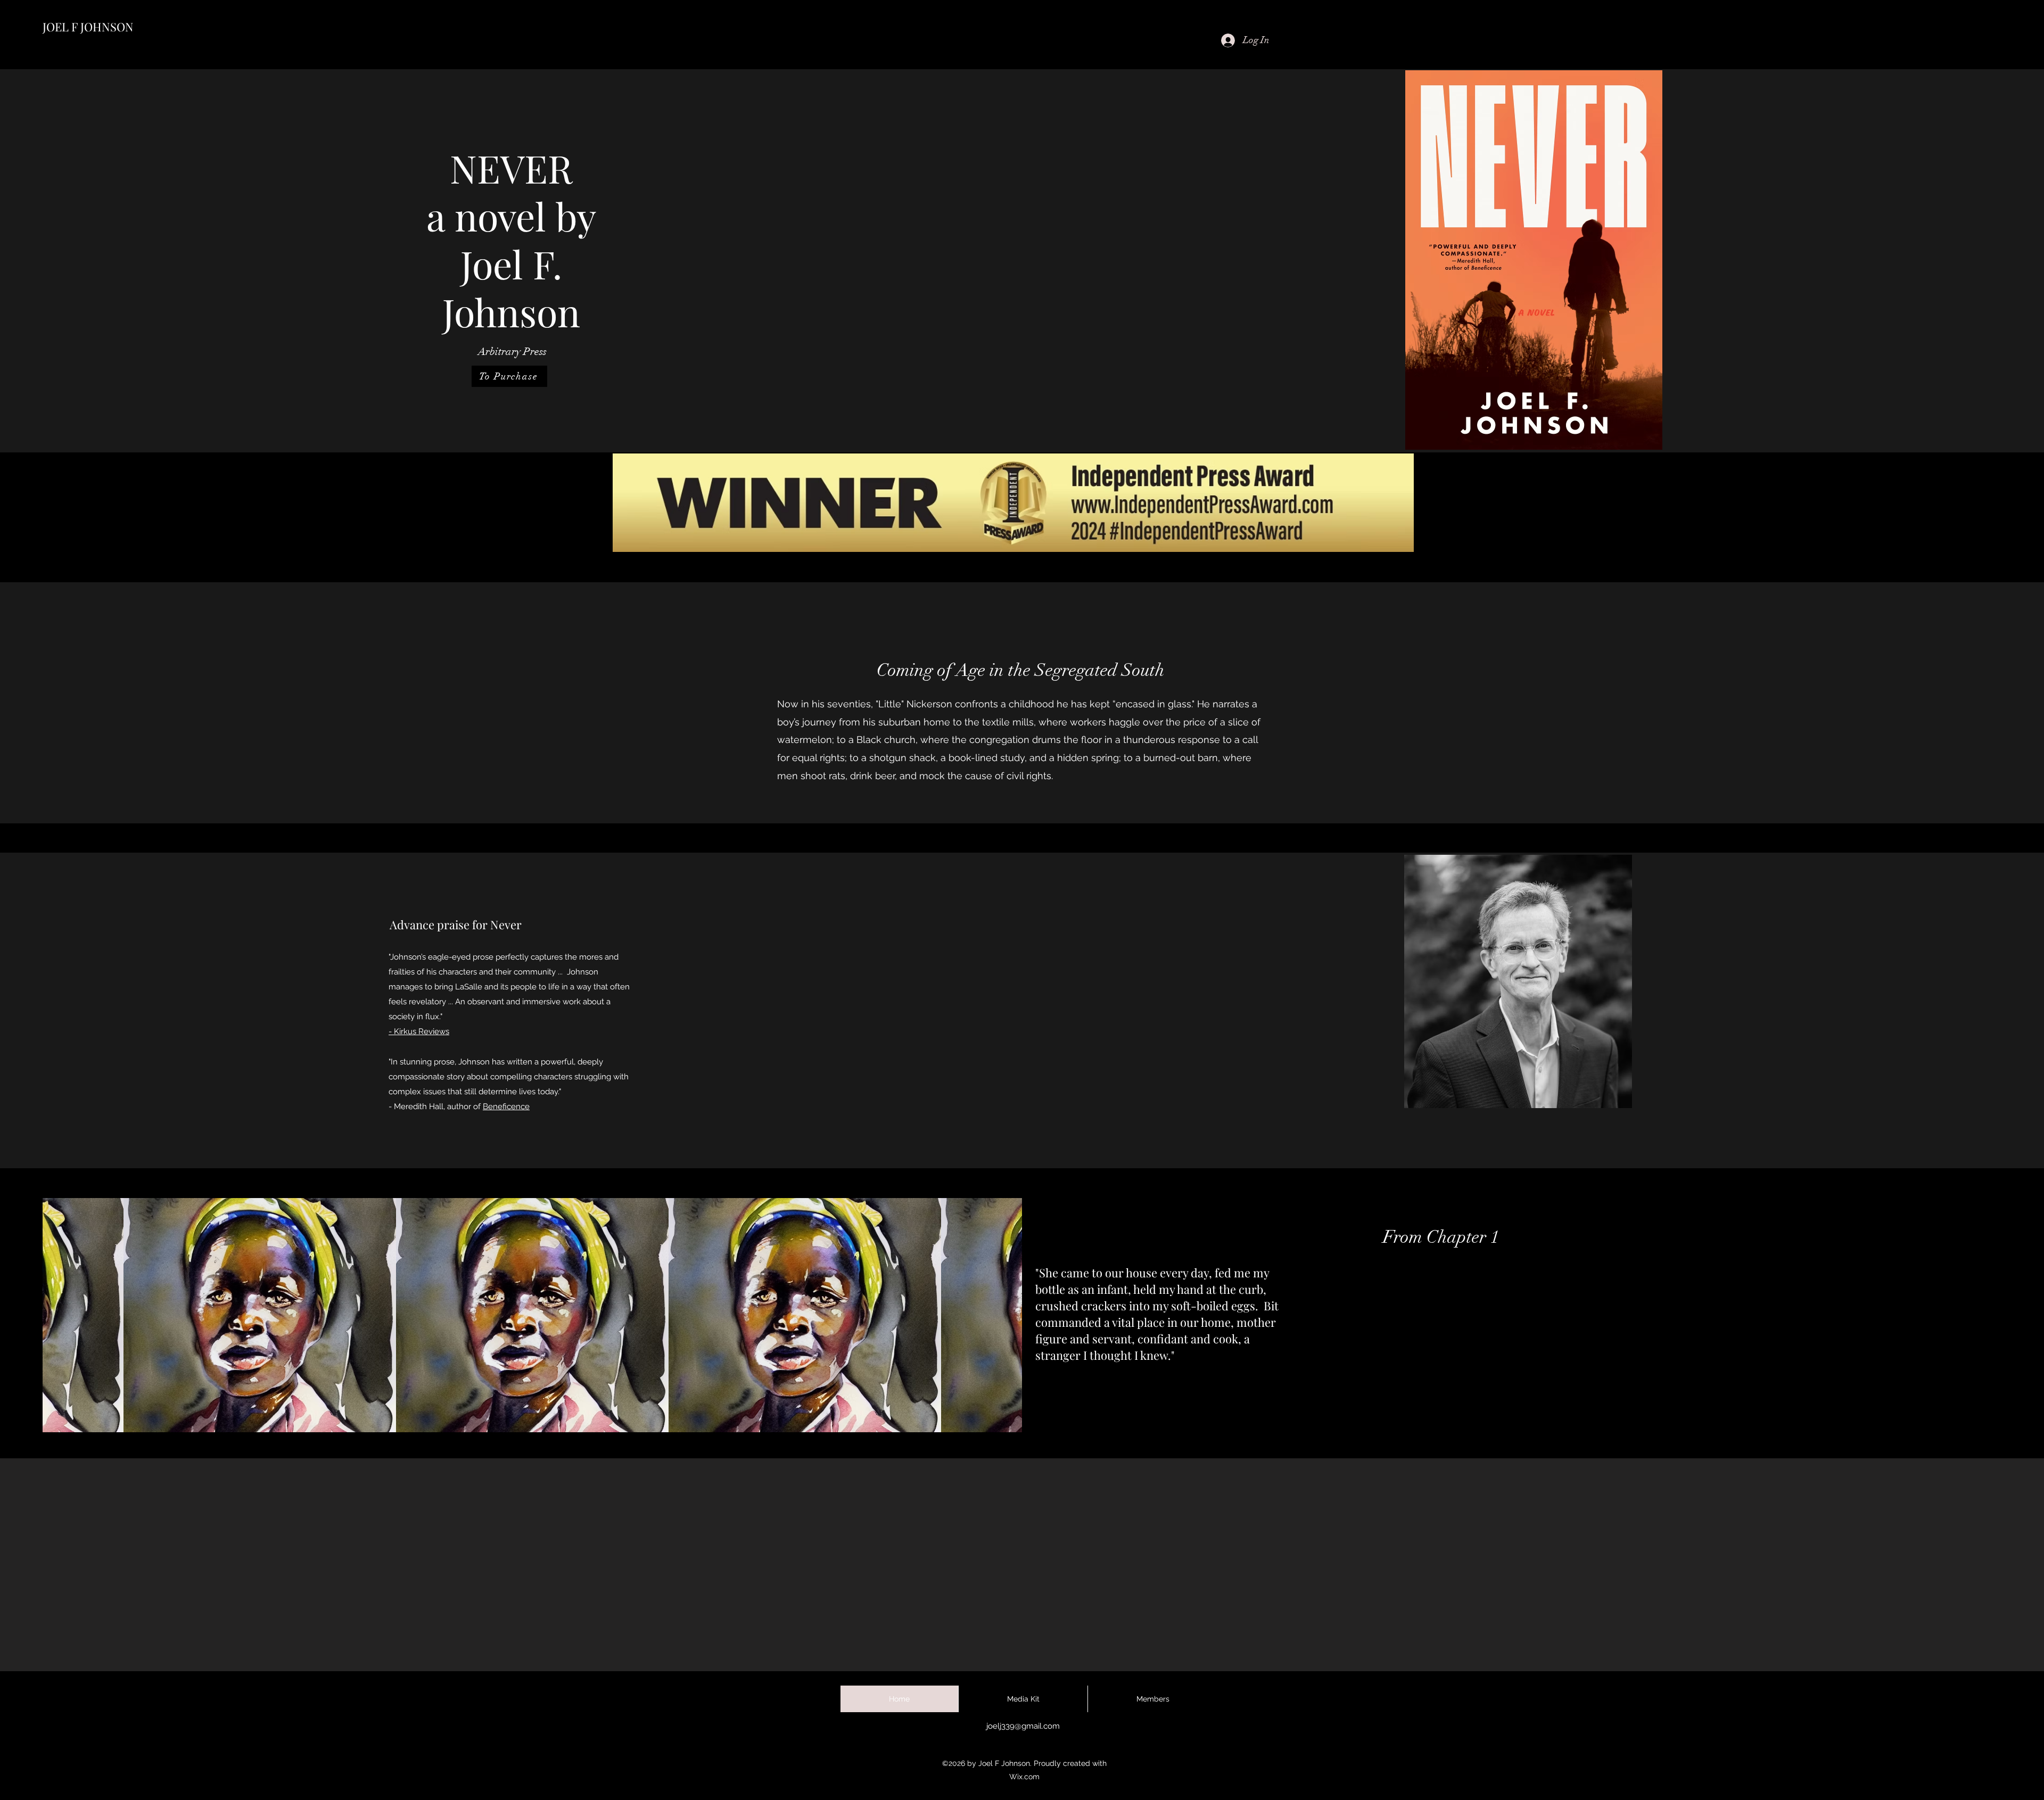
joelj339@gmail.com (1023, 1726)
